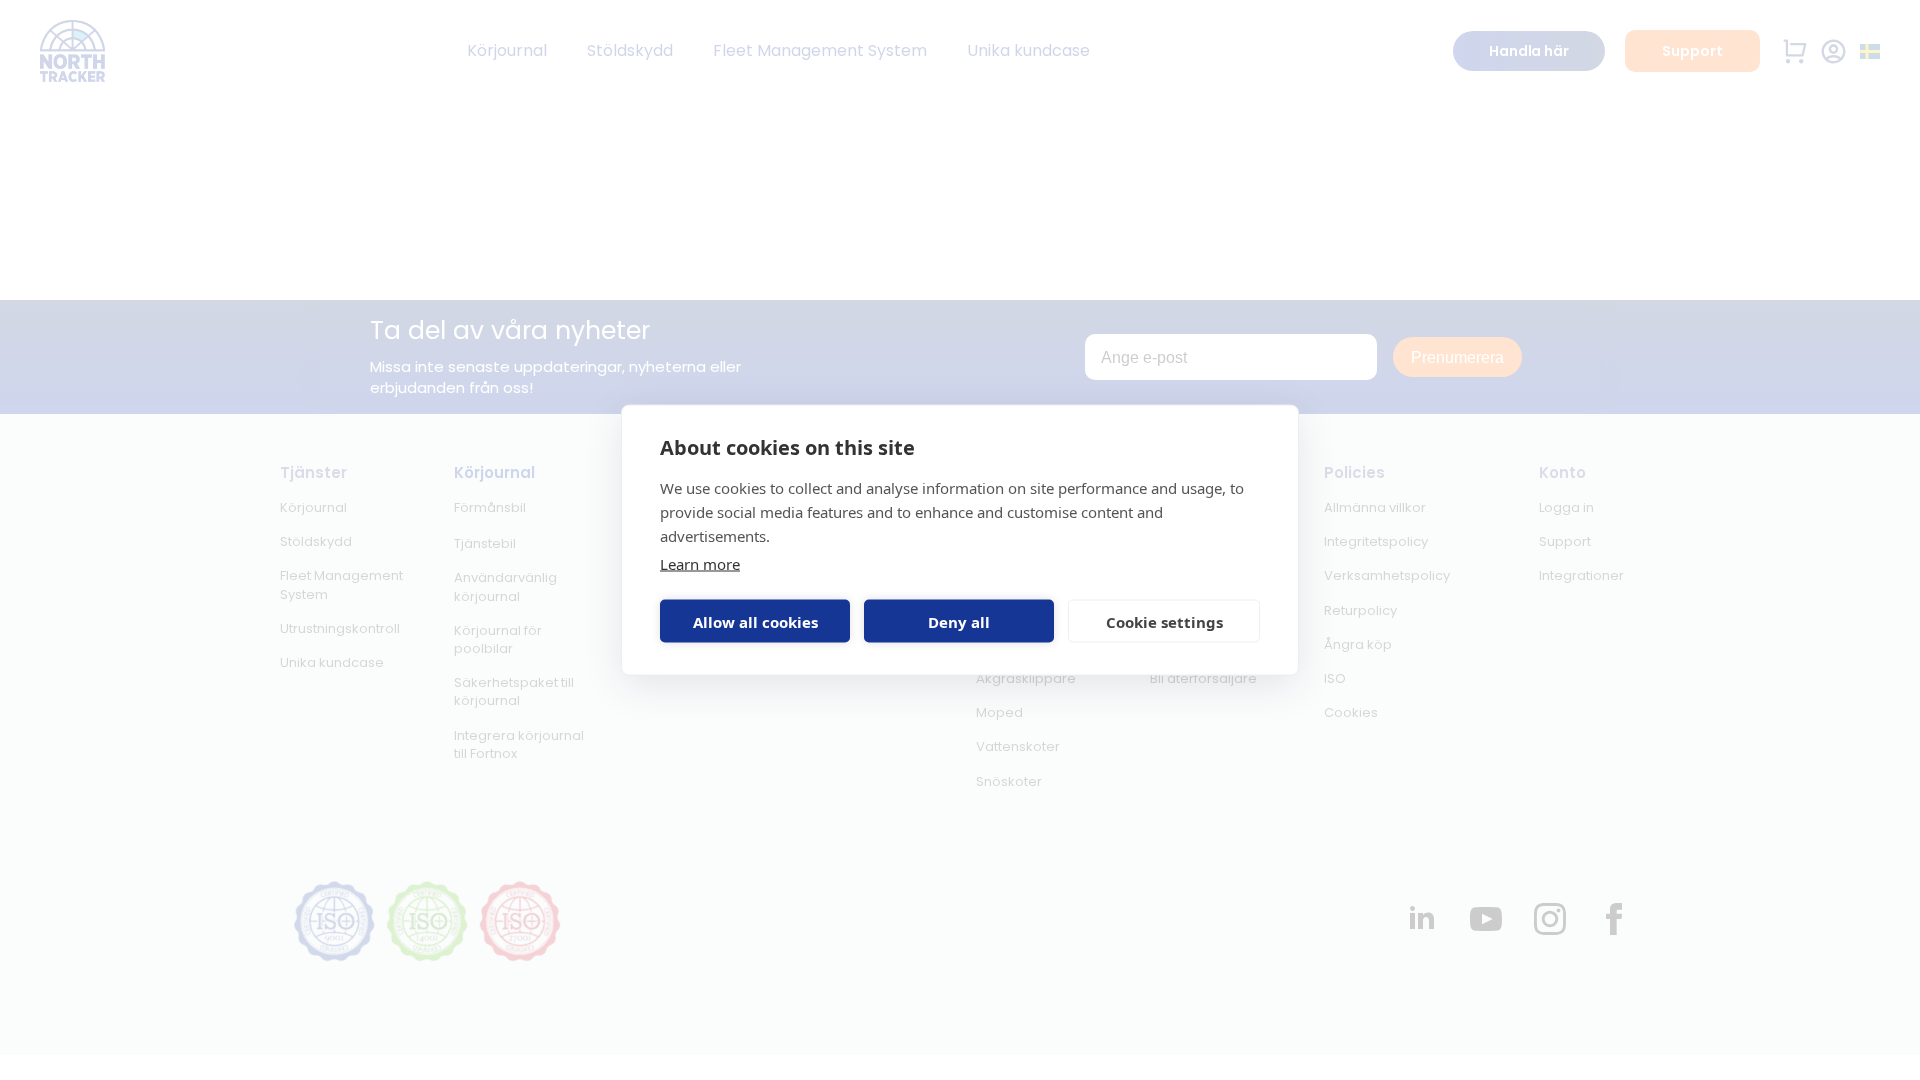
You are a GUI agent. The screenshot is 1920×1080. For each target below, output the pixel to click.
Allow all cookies (755, 621)
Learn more (700, 564)
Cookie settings (1164, 621)
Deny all (959, 621)
